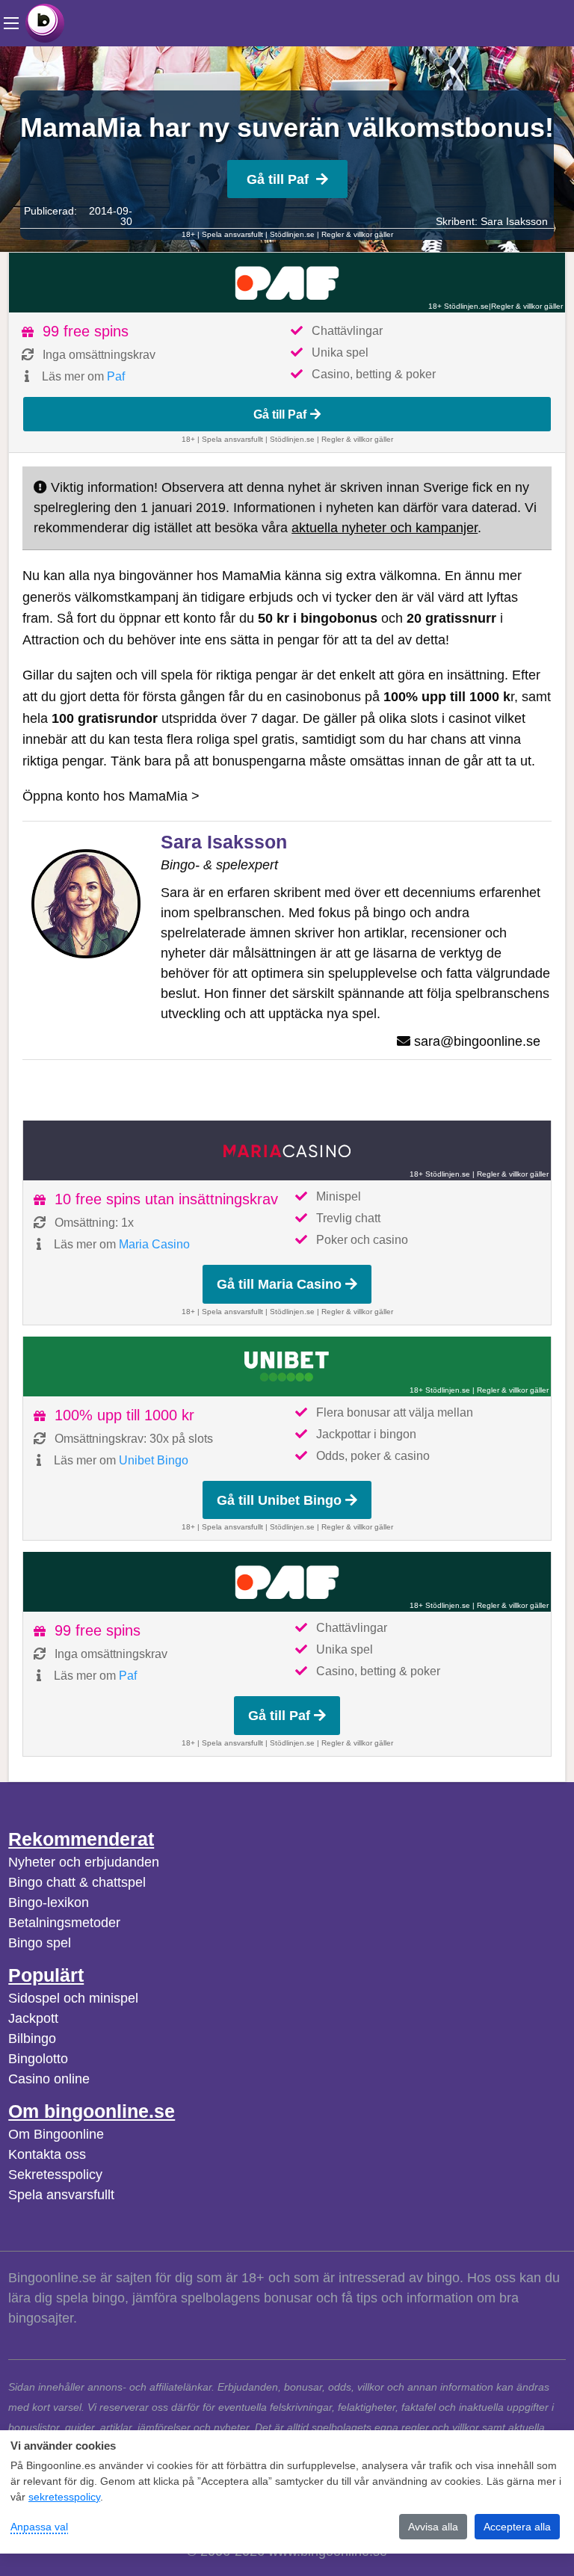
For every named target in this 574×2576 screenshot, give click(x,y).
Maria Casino (154, 1244)
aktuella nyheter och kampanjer (385, 528)
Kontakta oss (47, 2154)
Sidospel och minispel (73, 1998)
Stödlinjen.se (292, 234)
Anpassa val (39, 2527)
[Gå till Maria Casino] (287, 1150)
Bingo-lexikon (49, 1902)
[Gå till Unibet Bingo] (287, 1366)
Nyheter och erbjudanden (84, 1862)
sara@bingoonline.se (477, 1041)
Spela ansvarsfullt (61, 2195)
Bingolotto (38, 2059)
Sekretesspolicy (55, 2175)
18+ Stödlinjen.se (459, 306)
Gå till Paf (278, 179)
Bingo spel (40, 1943)
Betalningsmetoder (64, 1923)
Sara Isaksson (514, 221)
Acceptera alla (517, 2527)
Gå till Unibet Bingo (279, 1500)
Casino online (49, 2079)
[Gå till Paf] (287, 283)
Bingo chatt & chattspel (77, 1882)
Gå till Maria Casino (279, 1284)
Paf (116, 376)
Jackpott (33, 2018)
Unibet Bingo (154, 1460)
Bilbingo (32, 2039)
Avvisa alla (433, 2527)
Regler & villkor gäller (357, 234)
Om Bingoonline (56, 2134)
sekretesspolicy (64, 2497)
